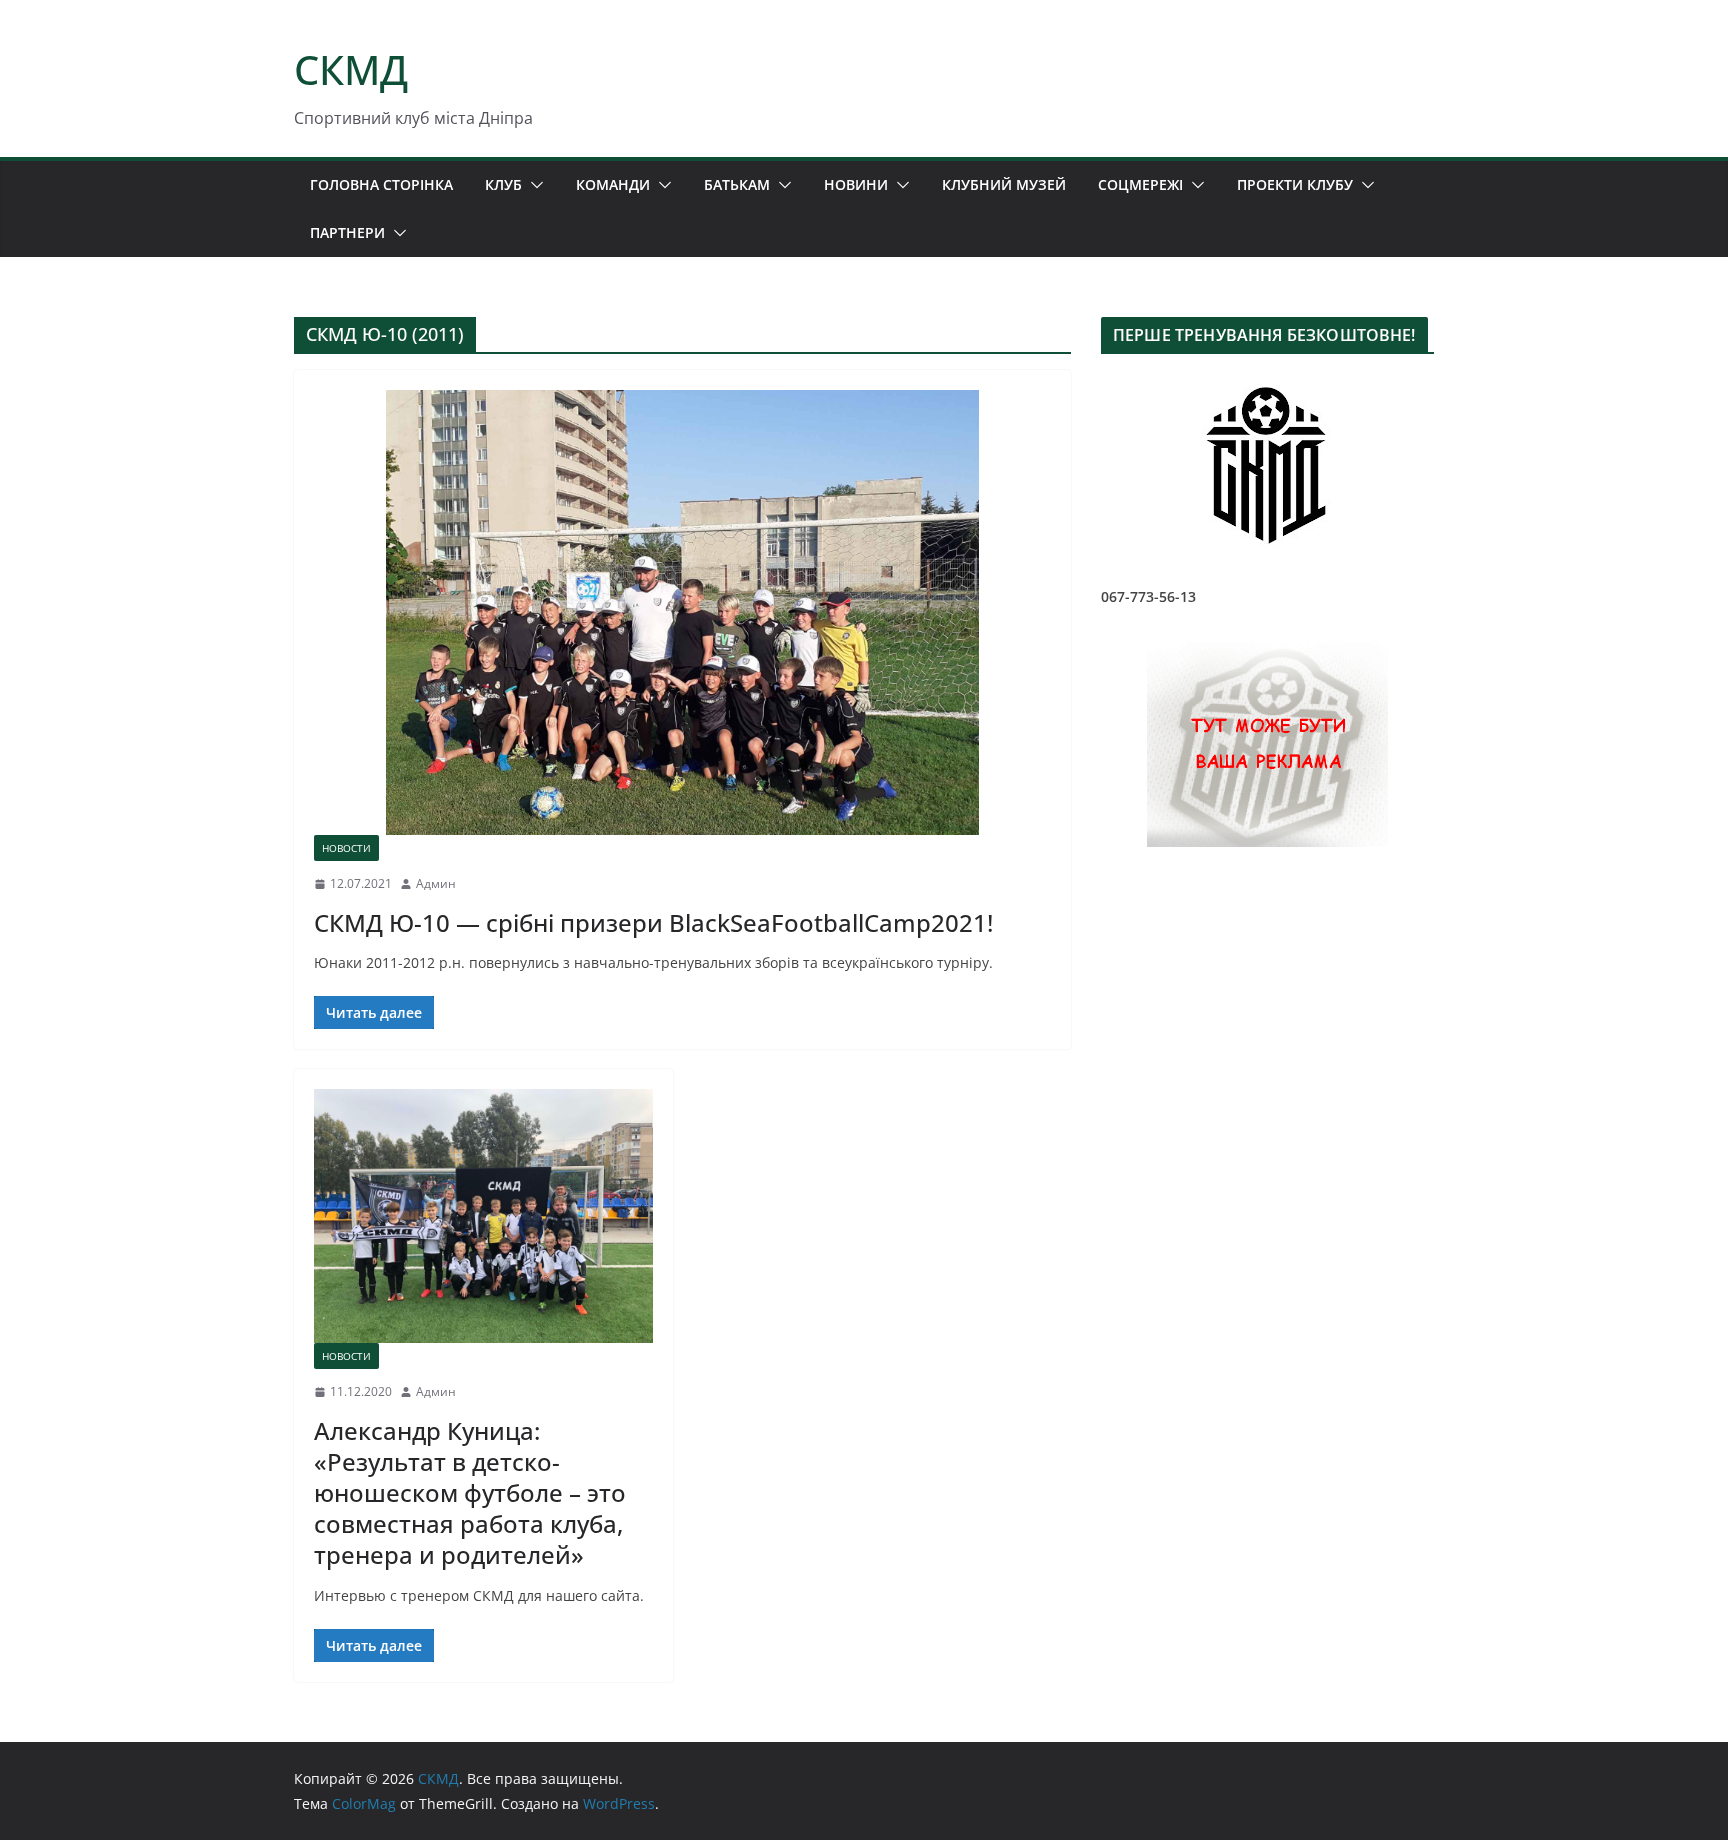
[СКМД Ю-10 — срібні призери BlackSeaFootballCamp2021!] (682, 612)
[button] (533, 185)
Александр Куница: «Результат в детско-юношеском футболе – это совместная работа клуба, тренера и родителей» (470, 1493)
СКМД (351, 69)
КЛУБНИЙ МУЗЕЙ (1004, 184)
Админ (436, 883)
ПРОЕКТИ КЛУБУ (1295, 184)
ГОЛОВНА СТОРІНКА (381, 184)
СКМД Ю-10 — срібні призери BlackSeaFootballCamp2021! (653, 922)
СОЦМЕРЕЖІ (1140, 184)
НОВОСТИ (346, 848)
